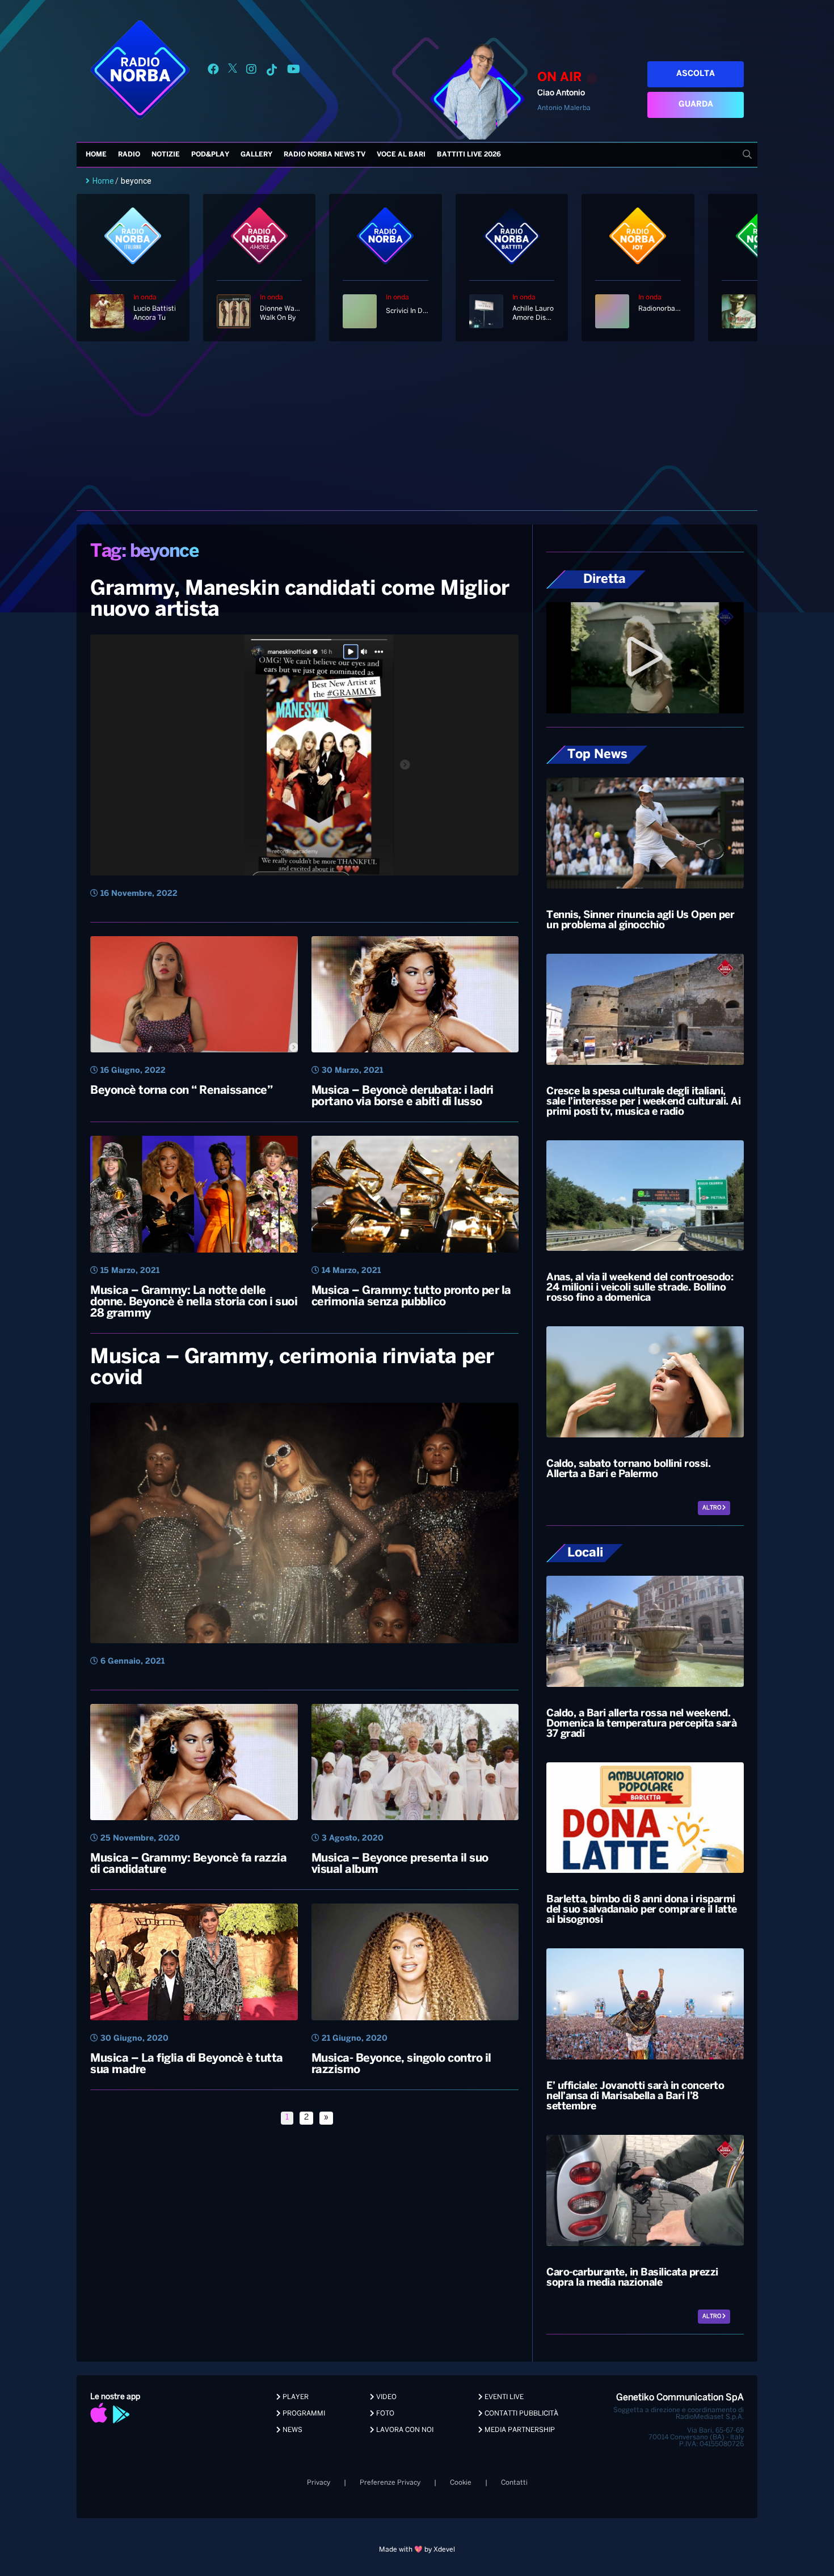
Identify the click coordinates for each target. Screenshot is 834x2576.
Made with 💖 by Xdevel (417, 2550)
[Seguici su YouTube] (294, 71)
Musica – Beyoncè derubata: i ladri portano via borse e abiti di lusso (403, 1096)
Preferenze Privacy (390, 2483)
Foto (384, 2414)
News (292, 2430)
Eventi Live (503, 2397)
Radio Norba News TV (325, 155)
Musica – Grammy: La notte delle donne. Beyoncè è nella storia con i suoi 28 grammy (194, 1302)
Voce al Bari (401, 155)
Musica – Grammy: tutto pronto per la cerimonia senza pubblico (411, 1297)
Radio (129, 155)
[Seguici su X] (233, 71)
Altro (712, 1508)
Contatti (514, 2483)
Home (96, 155)
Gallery (256, 155)
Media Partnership (519, 2430)
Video (386, 2397)
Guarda (696, 105)
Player (295, 2397)
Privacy (319, 2483)
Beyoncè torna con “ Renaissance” (181, 1091)
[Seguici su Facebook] (213, 71)
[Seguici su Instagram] (251, 71)
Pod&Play (210, 155)
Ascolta (696, 74)
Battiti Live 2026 (469, 155)
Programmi (303, 2414)
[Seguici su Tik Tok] (272, 71)
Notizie (166, 155)
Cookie (461, 2483)
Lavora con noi (404, 2430)
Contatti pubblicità (521, 2414)
